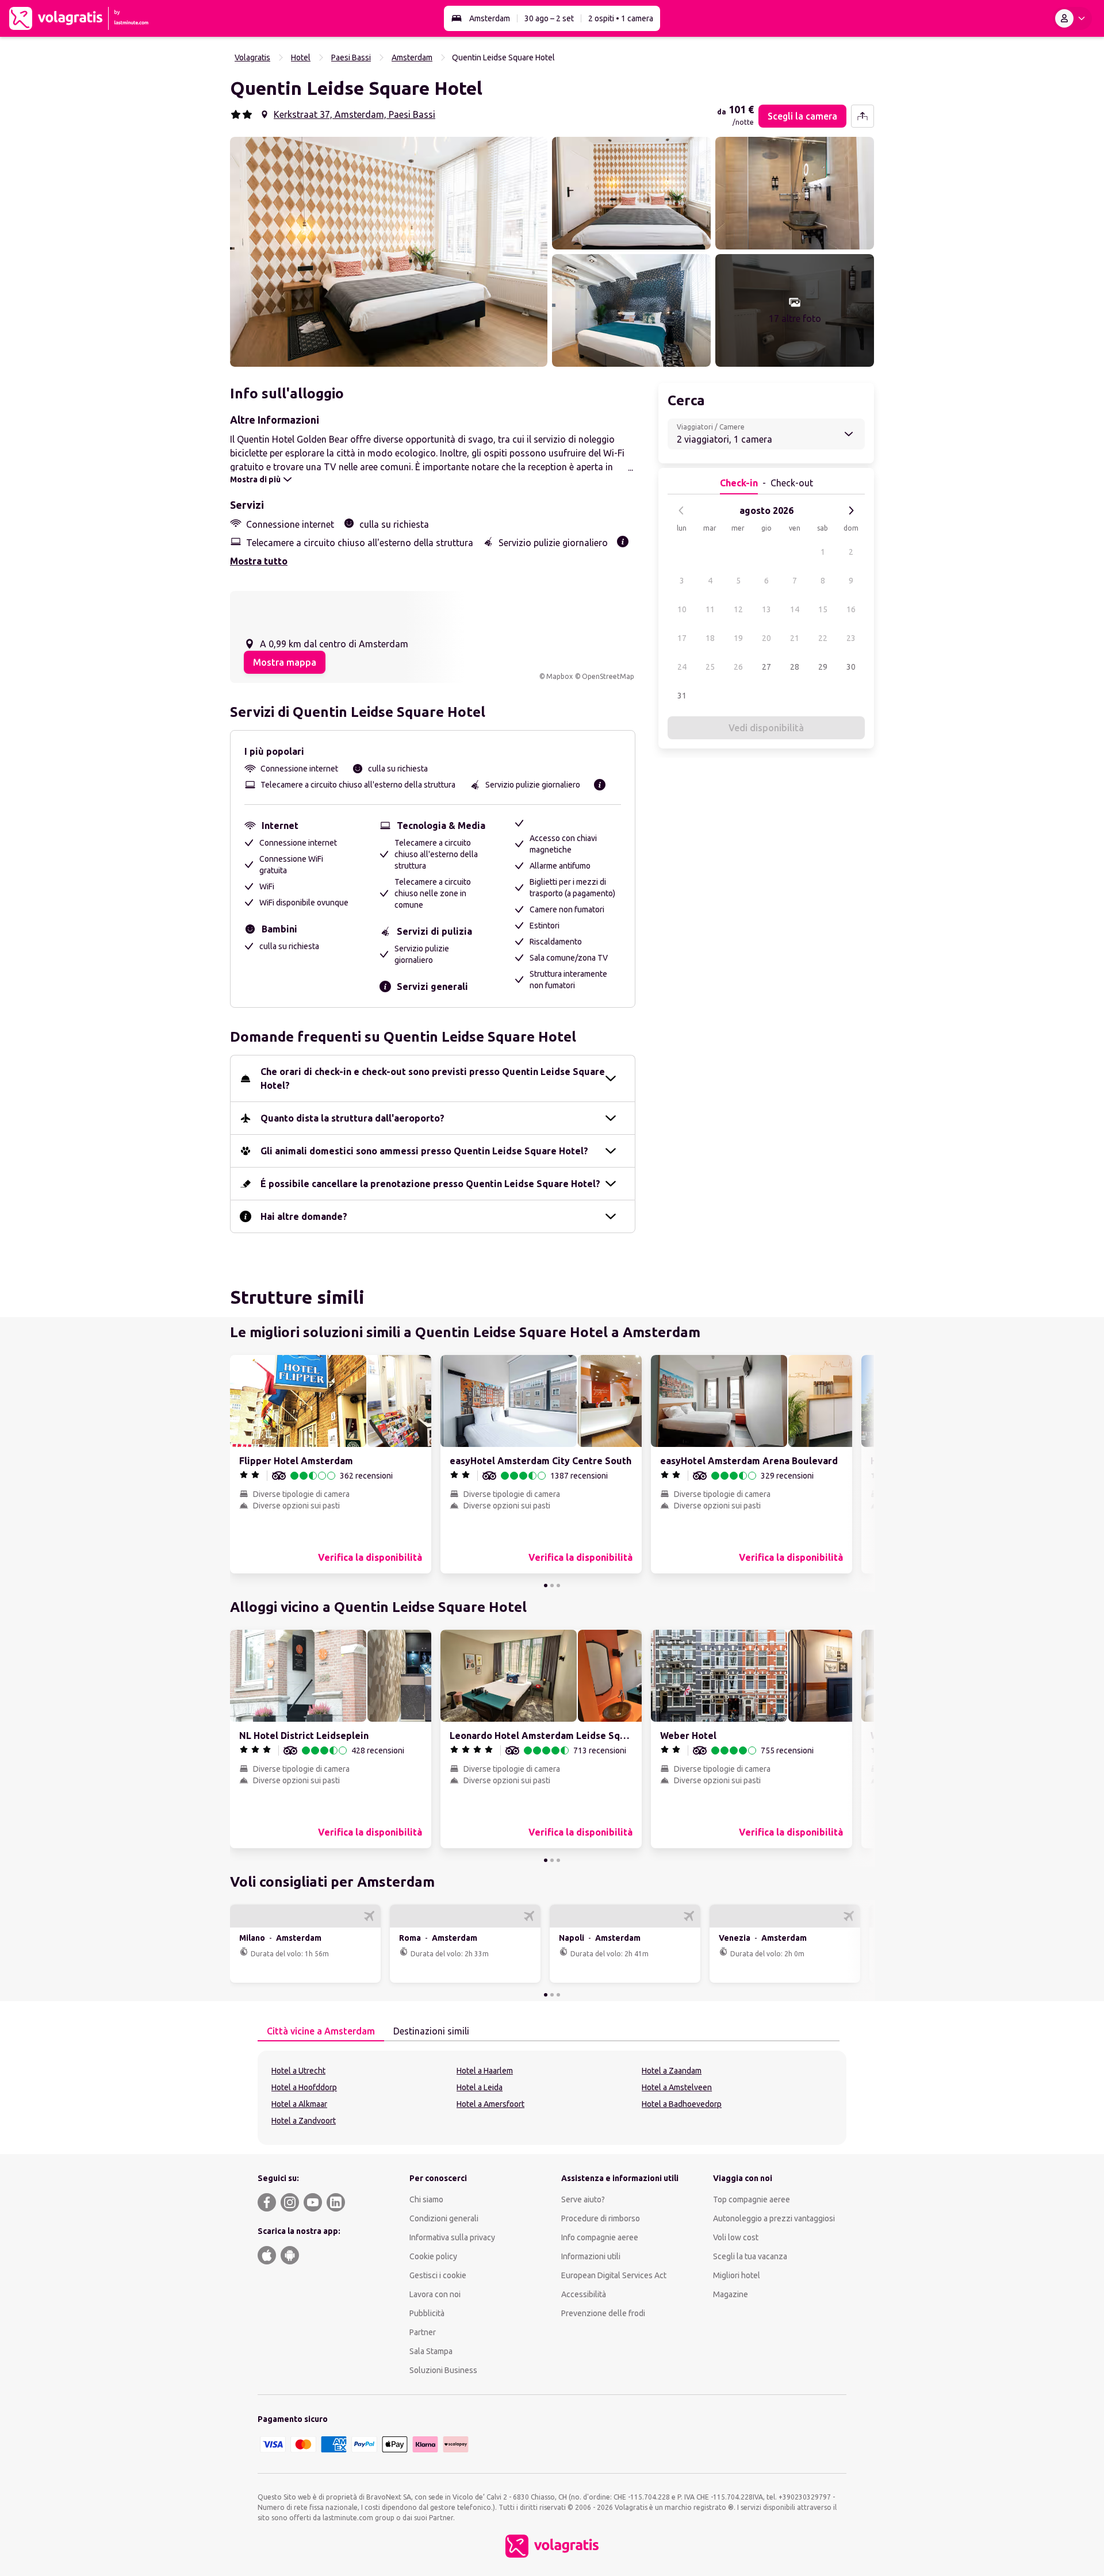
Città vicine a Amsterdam (321, 2031)
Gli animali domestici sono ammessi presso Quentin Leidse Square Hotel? (424, 1151)
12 (738, 609)
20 (766, 638)
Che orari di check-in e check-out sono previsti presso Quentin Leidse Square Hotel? (433, 1078)
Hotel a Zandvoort (304, 2121)
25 (710, 667)
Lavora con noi (435, 2294)
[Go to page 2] (552, 1585)
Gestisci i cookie (438, 2275)
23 (851, 638)
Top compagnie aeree (752, 2199)
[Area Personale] (1072, 18)
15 (823, 609)
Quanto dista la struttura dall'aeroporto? (352, 1118)
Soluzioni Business (443, 2370)
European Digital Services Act (614, 2275)
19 (738, 638)
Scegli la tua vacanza (750, 2256)
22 (823, 638)
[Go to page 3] (558, 1585)
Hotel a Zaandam (672, 2071)
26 (738, 667)
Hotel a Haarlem (485, 2071)
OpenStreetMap (608, 676)
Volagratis (252, 57)
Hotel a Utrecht (298, 2071)
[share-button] (862, 116)
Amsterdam (490, 18)
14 (795, 609)
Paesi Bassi (351, 57)
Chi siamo (426, 2199)
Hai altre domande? (304, 1216)
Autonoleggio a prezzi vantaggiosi (774, 2218)
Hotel (301, 57)
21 (795, 638)
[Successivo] (851, 510)
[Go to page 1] (546, 1585)
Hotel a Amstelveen (677, 2087)
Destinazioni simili (431, 2031)
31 (682, 696)
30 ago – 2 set (549, 18)
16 (851, 609)
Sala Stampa (431, 2351)
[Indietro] (681, 510)
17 (682, 638)
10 (682, 609)
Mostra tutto (259, 561)
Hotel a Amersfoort (490, 2104)
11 (710, 609)
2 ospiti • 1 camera (621, 18)
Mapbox (559, 676)
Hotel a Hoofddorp (304, 2087)
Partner (423, 2332)
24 (682, 667)
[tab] (321, 2032)
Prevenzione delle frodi (603, 2313)
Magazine (731, 2294)
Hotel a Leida (480, 2087)
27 (766, 667)
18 (710, 638)
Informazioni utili (591, 2256)
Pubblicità (427, 2313)
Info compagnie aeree (600, 2237)
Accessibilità (584, 2294)
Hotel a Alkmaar (299, 2104)
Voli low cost (736, 2237)
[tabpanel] (552, 2098)
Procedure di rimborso (601, 2218)
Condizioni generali (444, 2218)
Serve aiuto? (583, 2199)
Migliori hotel (737, 2275)
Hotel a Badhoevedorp (682, 2104)
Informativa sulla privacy (452, 2237)
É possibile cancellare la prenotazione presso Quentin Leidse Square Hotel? (430, 1184)
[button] (389, 252)
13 (766, 609)
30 (851, 667)
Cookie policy (433, 2256)
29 (823, 667)
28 (795, 667)
